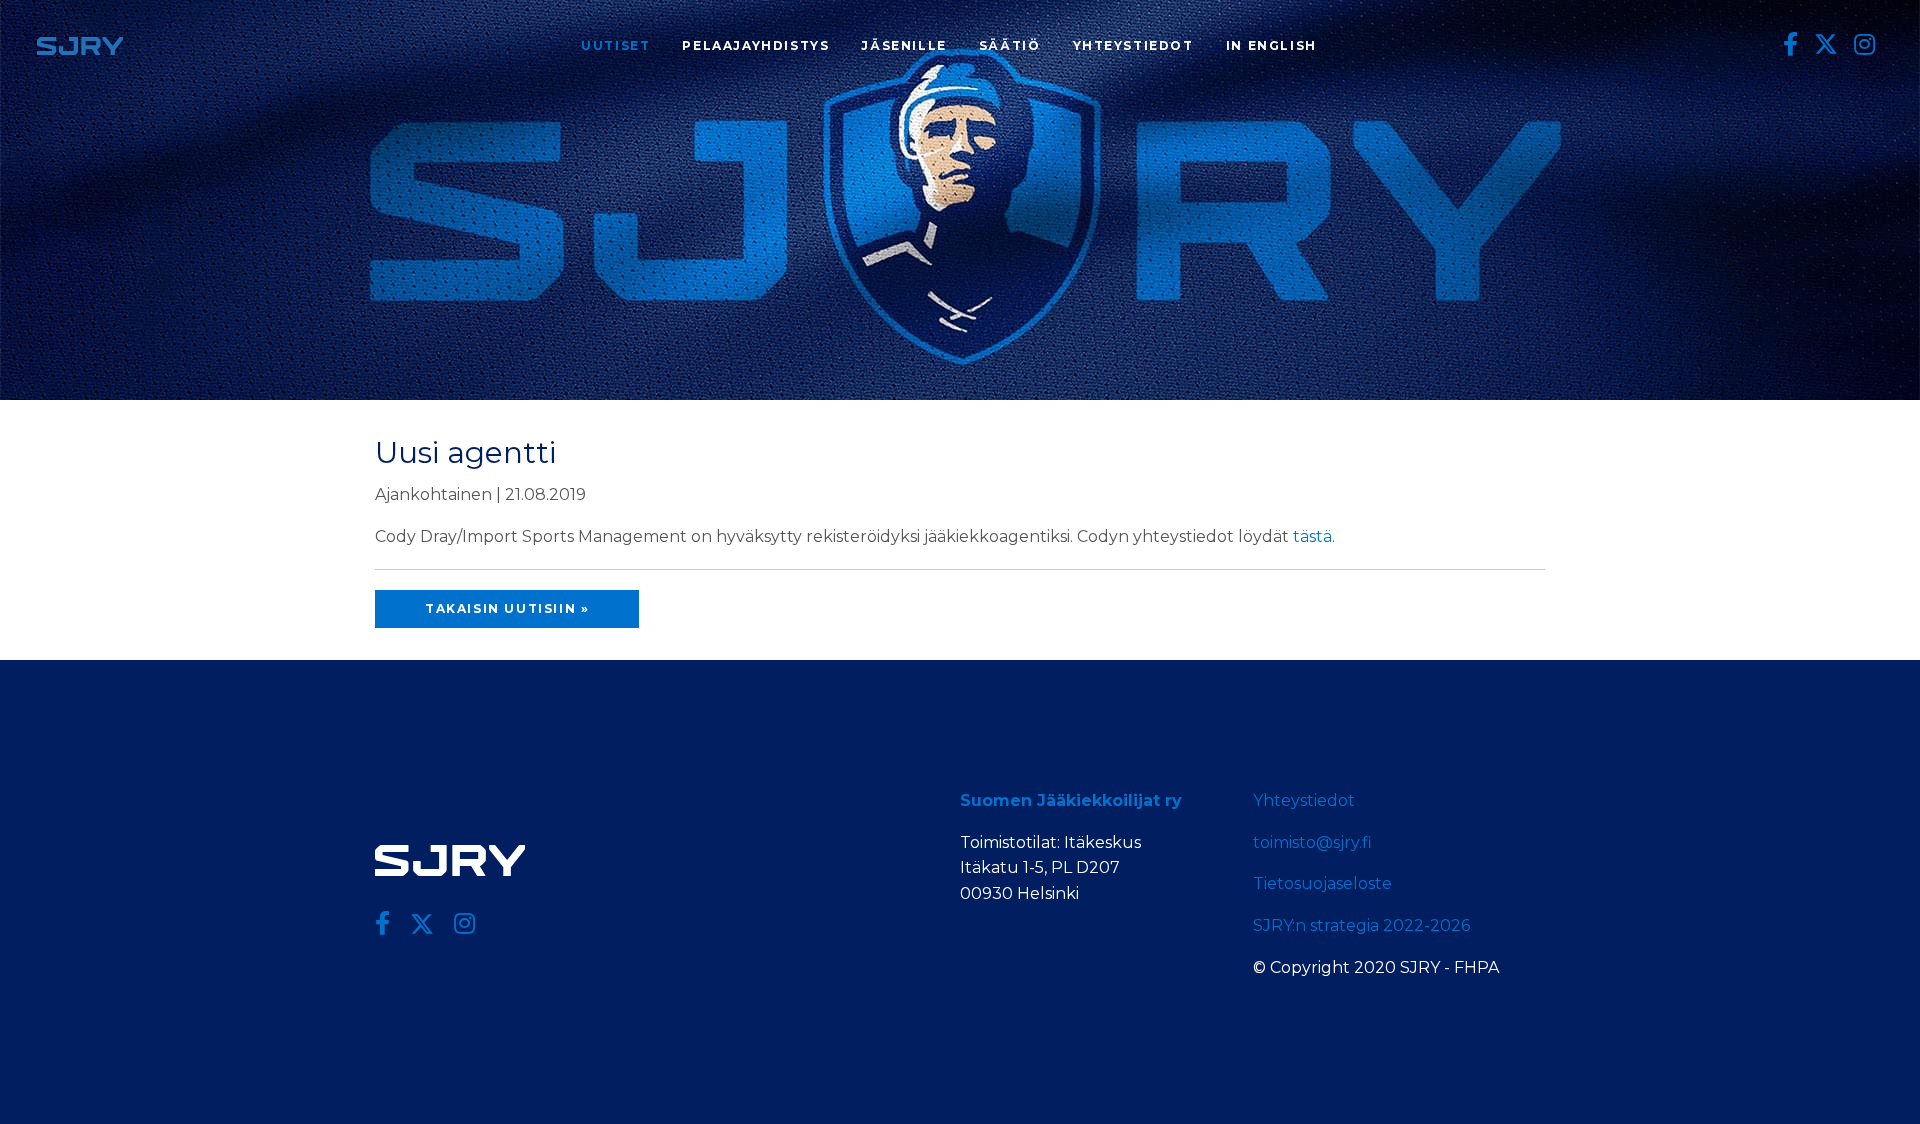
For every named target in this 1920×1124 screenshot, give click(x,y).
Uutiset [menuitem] (615, 45)
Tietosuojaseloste (1322, 883)
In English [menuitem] (1271, 45)
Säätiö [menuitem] (1010, 45)
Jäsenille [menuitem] (903, 45)
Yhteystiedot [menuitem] (1133, 45)
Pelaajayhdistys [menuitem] (755, 45)
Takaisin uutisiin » (507, 608)
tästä (1312, 536)
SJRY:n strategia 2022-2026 (1361, 925)
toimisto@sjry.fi (1312, 842)
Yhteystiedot (1304, 800)
